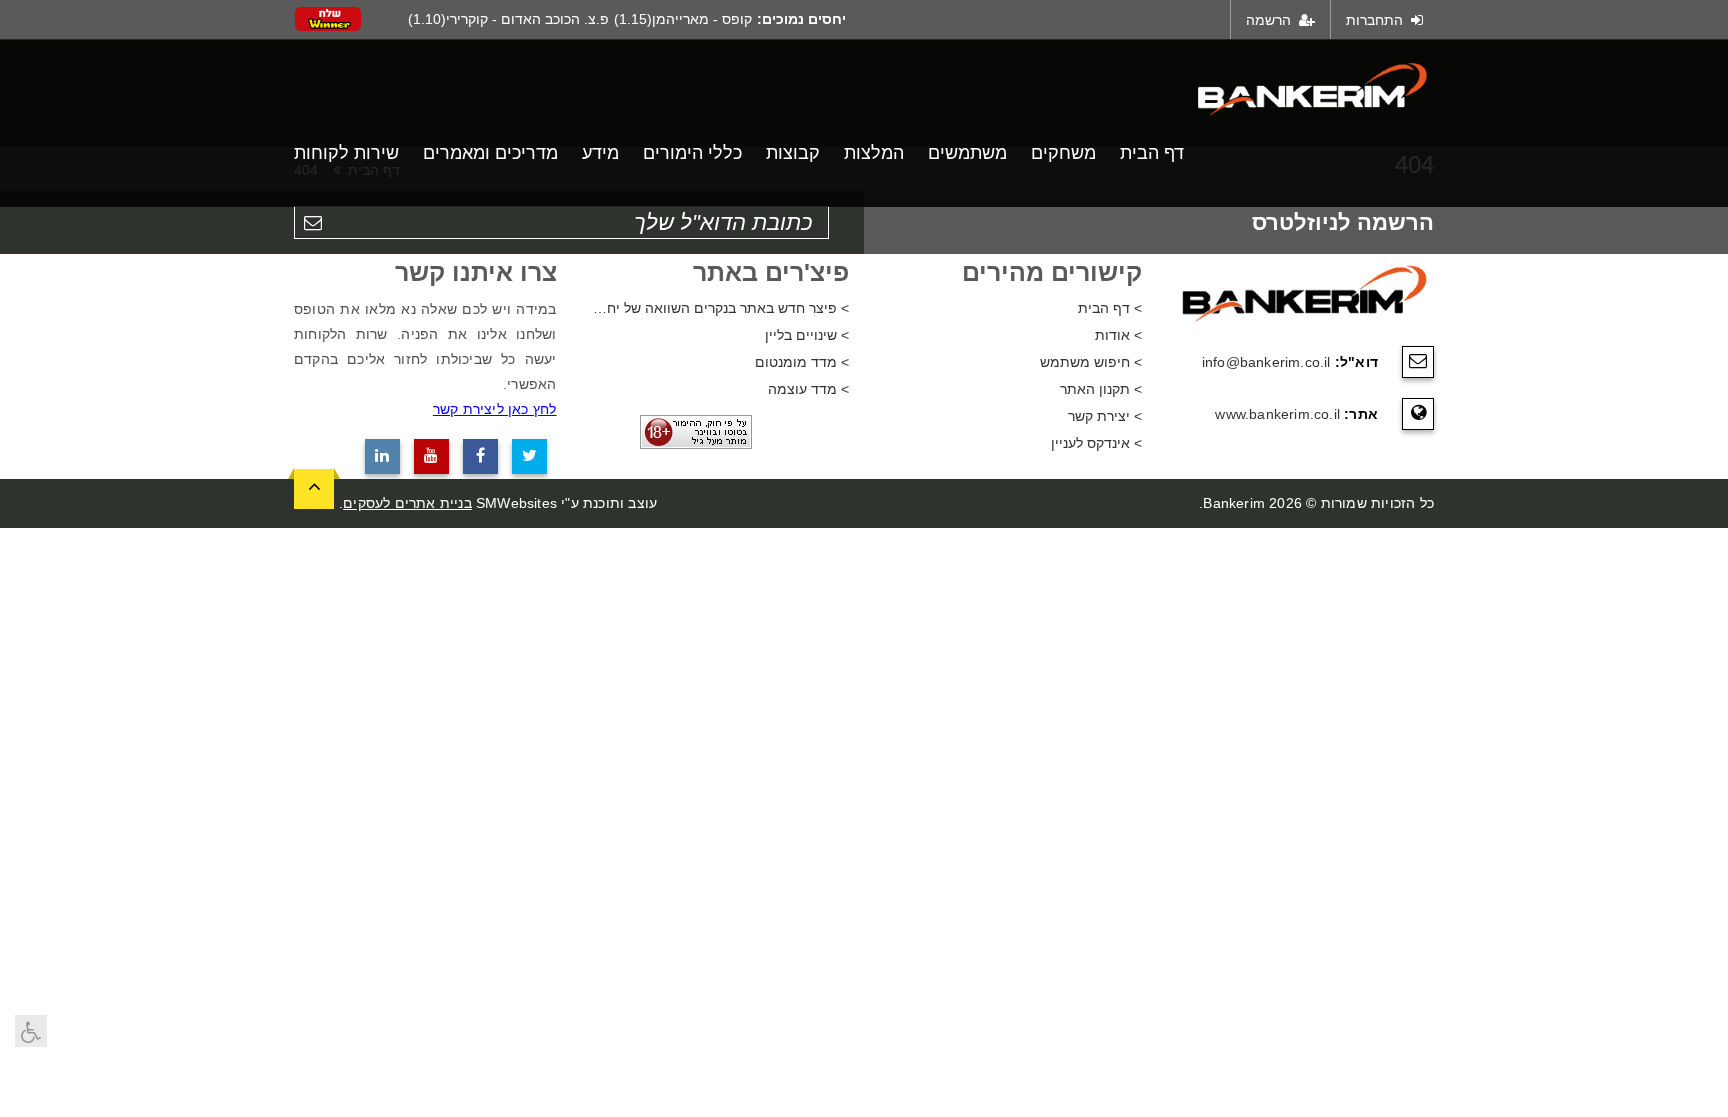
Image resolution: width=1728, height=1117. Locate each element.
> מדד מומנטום (802, 362)
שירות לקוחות (346, 153)
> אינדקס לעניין (1096, 443)
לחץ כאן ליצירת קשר (495, 409)
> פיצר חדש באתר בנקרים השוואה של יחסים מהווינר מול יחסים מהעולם (718, 308)
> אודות (1118, 335)
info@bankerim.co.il (1266, 362)
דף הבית (1152, 153)
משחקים (1063, 153)
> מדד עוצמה (808, 389)
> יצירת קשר (1105, 416)
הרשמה (1270, 20)
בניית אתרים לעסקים (407, 503)
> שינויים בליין (807, 335)
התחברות (1376, 20)
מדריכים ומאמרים (490, 153)
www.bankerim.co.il (1277, 414)
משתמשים (967, 153)
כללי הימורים (692, 153)
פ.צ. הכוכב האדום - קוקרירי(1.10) (508, 19)
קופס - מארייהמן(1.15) (683, 19)
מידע (600, 153)
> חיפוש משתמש (1091, 362)
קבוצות (793, 153)
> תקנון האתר (1101, 389)
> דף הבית (1110, 308)
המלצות (874, 153)
